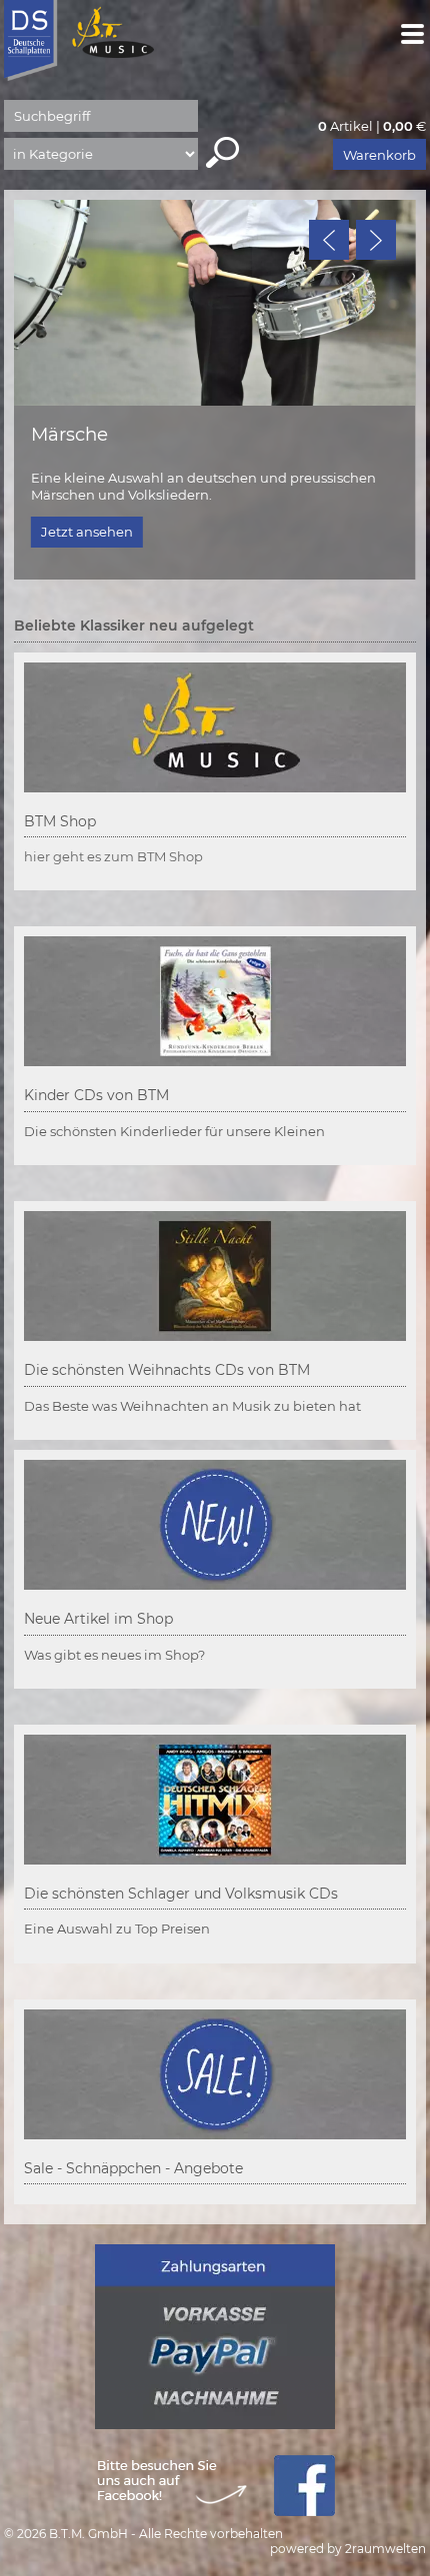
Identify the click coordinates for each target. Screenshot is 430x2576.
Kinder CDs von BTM (96, 1095)
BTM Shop (60, 821)
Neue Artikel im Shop (98, 1619)
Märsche (69, 434)
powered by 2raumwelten (348, 2549)
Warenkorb (379, 155)
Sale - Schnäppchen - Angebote (133, 2168)
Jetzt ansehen (87, 532)
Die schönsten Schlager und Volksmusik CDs (181, 1894)
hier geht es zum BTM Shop (113, 856)
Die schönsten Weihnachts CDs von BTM (167, 1370)
